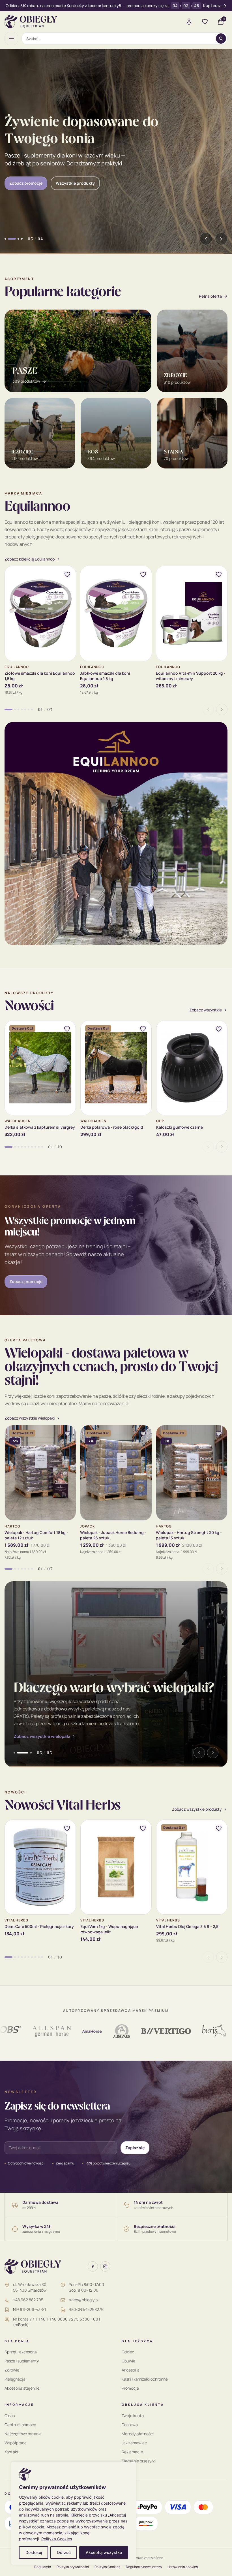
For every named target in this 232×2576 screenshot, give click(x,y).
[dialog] (74, 2513)
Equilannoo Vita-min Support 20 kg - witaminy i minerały (191, 676)
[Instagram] (105, 2266)
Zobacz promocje (26, 1281)
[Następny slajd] (221, 239)
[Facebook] (93, 2266)
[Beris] (179, 2031)
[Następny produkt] (222, 709)
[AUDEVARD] (86, 2031)
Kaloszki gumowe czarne (180, 1127)
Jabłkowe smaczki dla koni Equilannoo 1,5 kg (105, 676)
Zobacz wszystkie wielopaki (42, 1736)
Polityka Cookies (57, 2539)
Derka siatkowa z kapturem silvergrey (40, 1127)
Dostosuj (34, 2552)
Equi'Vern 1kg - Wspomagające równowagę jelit (109, 1929)
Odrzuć (64, 2552)
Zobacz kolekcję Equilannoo (30, 559)
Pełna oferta (210, 296)
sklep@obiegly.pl (84, 2300)
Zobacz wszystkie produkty (197, 1809)
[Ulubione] (205, 22)
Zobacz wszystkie (206, 1010)
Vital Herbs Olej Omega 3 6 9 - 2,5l (188, 1926)
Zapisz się (135, 2148)
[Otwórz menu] (11, 39)
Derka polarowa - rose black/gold (112, 1127)
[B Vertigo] (130, 2031)
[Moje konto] (189, 22)
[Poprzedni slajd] (206, 239)
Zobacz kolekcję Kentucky (34, 179)
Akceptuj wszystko (104, 2552)
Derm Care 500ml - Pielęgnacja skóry (39, 1926)
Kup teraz (212, 6)
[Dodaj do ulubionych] (67, 574)
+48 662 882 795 (28, 2300)
